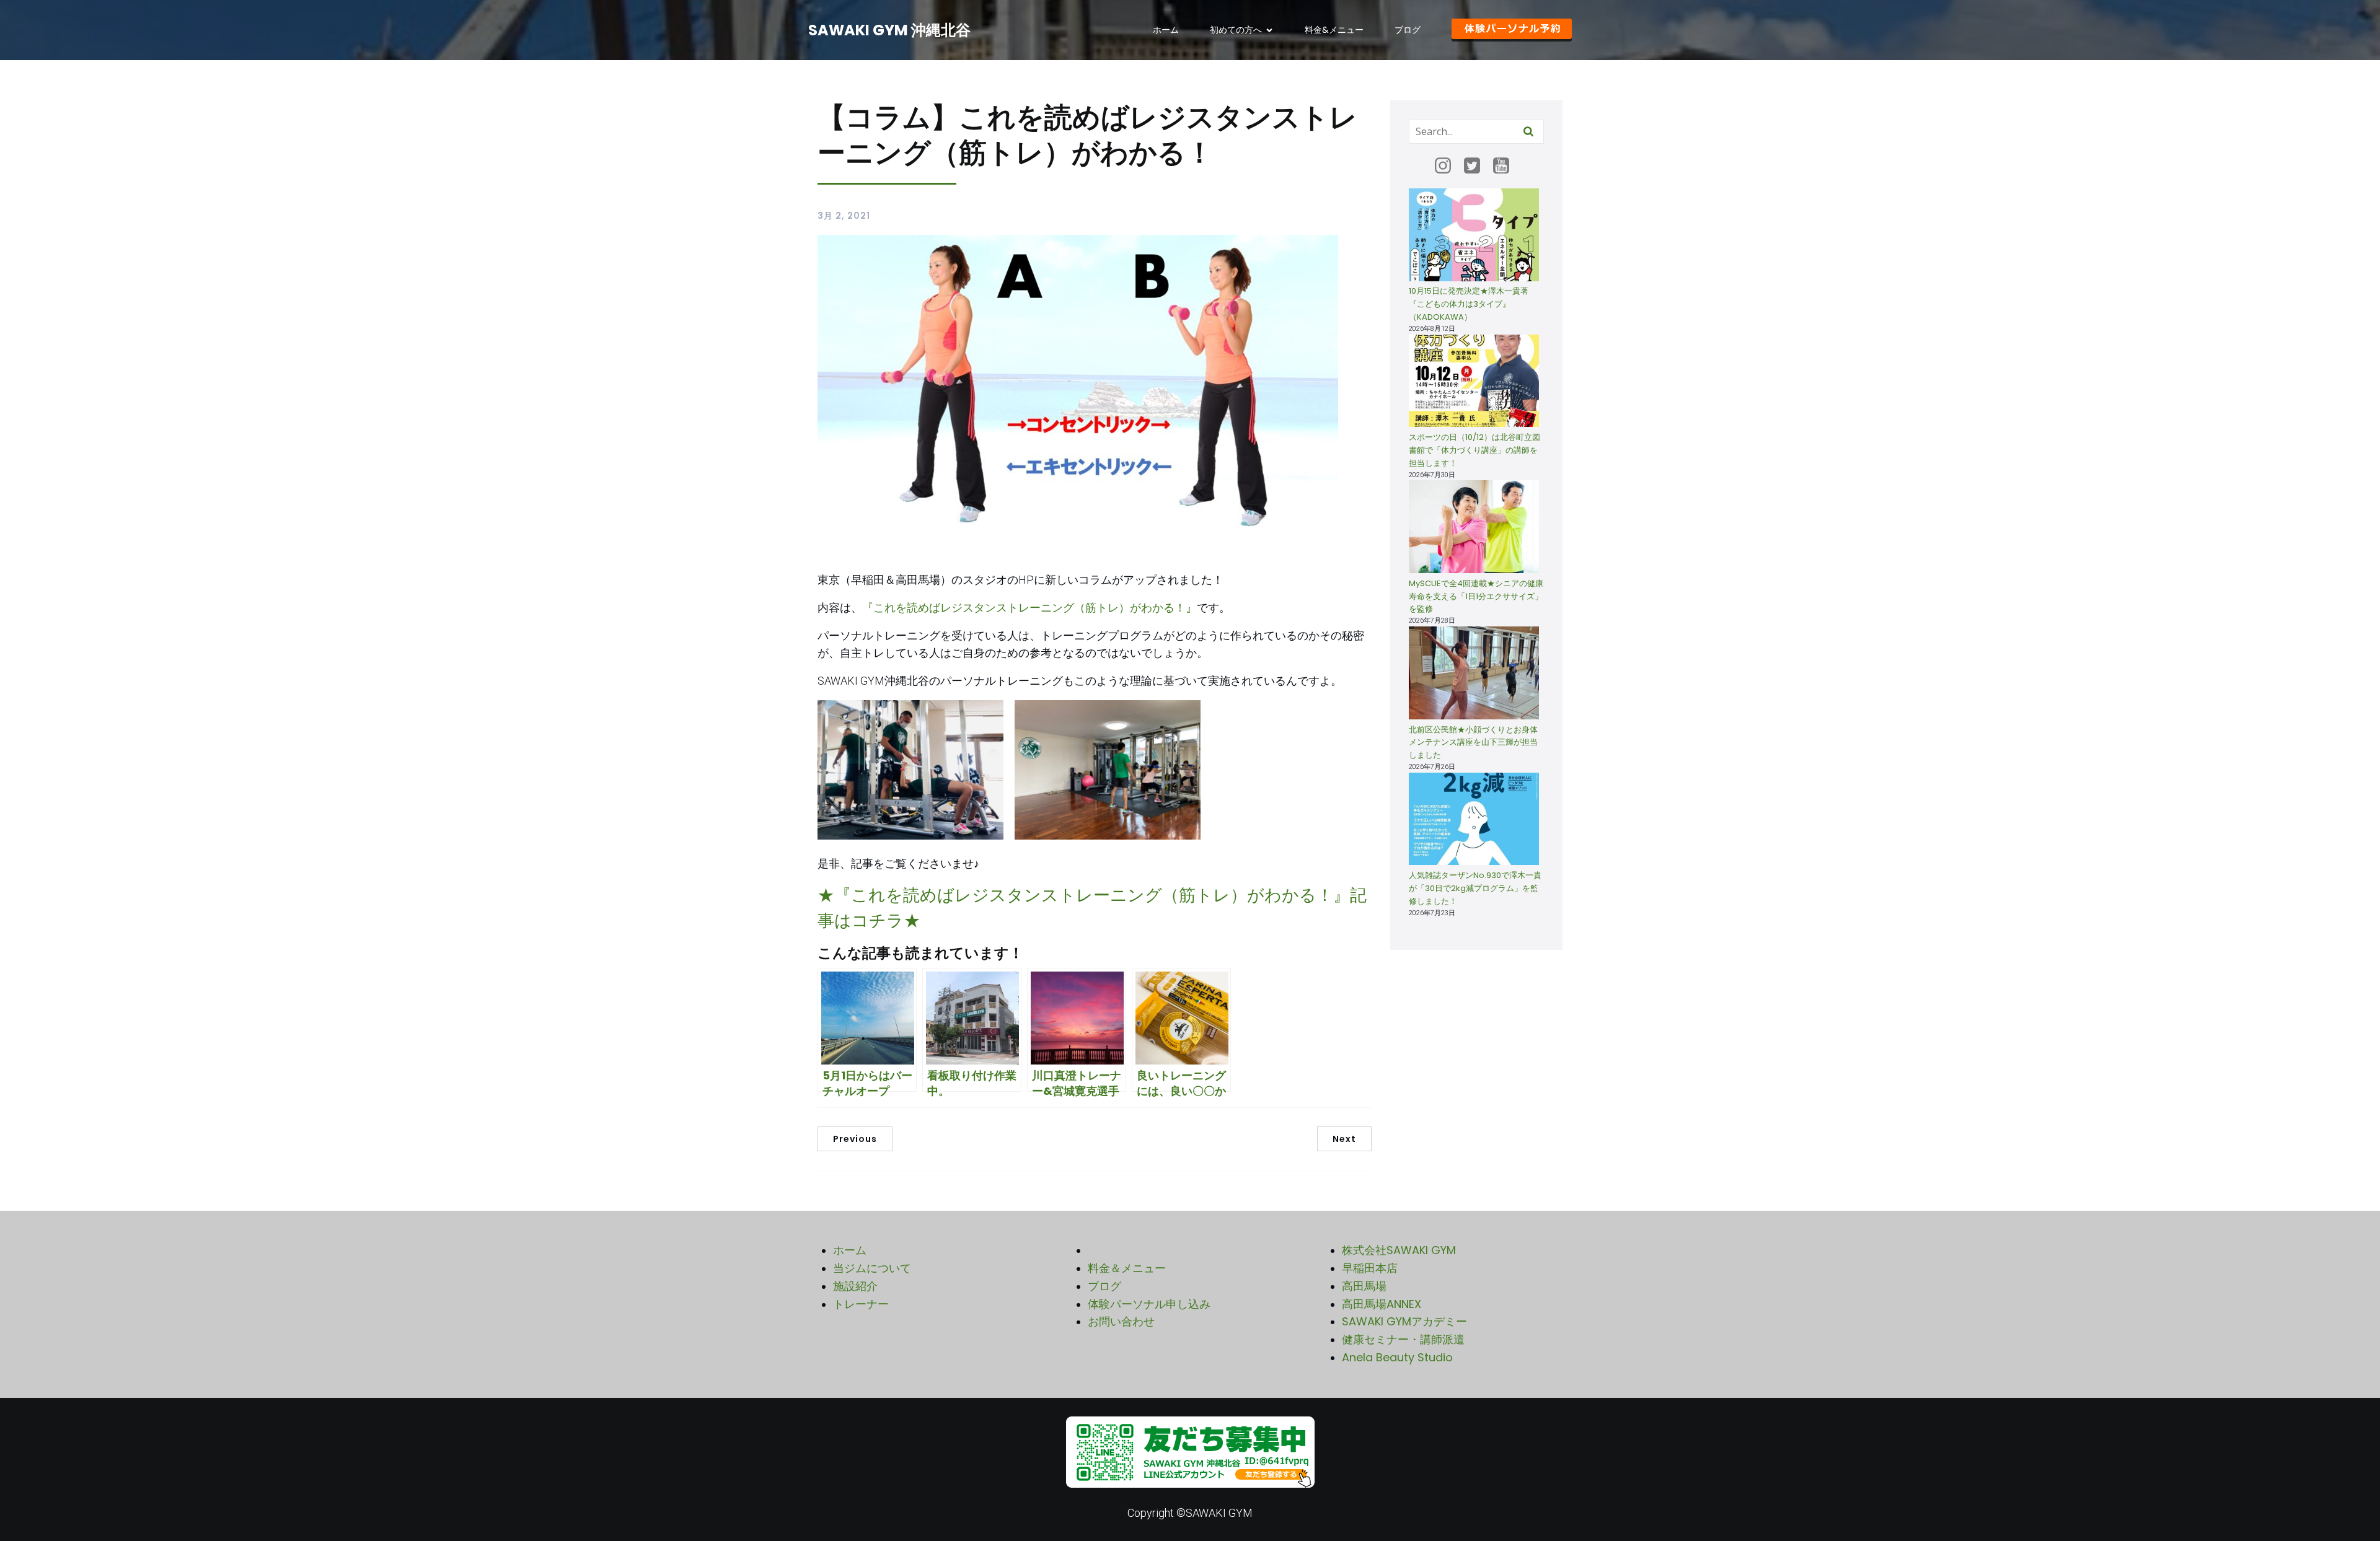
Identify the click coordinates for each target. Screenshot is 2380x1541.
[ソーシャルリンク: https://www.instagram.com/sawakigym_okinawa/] (1448, 166)
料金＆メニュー (1127, 1268)
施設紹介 (855, 1286)
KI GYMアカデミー (1421, 1321)
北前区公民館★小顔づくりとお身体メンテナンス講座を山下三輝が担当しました (1473, 743)
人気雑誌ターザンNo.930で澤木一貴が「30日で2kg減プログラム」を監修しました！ (1475, 888)
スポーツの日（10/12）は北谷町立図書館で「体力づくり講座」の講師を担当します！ (1474, 450)
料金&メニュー (1334, 30)
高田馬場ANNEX (1382, 1304)
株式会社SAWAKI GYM (1399, 1250)
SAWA (1358, 1321)
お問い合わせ (1121, 1321)
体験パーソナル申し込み (1149, 1304)
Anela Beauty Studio (1397, 1357)
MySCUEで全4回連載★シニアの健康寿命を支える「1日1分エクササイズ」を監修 (1476, 596)
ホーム (1166, 30)
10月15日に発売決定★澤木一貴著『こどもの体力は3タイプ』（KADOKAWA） (1469, 304)
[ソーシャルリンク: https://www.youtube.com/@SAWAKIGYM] (1506, 166)
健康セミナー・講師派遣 (1403, 1339)
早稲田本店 (1370, 1268)
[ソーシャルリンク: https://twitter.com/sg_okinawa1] (1477, 166)
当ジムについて (872, 1268)
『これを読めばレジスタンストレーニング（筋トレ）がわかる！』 (1029, 608)
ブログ (1408, 30)
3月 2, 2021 (844, 216)
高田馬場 (1364, 1286)
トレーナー (861, 1304)
